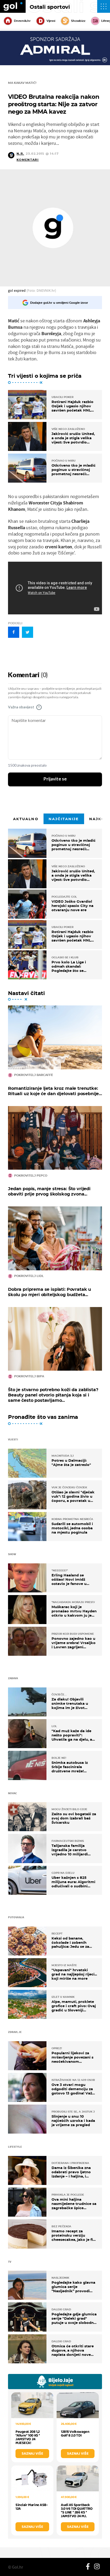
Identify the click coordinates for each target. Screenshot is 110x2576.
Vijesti (51, 21)
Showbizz (78, 21)
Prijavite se (55, 779)
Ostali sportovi (50, 7)
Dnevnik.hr (22, 21)
